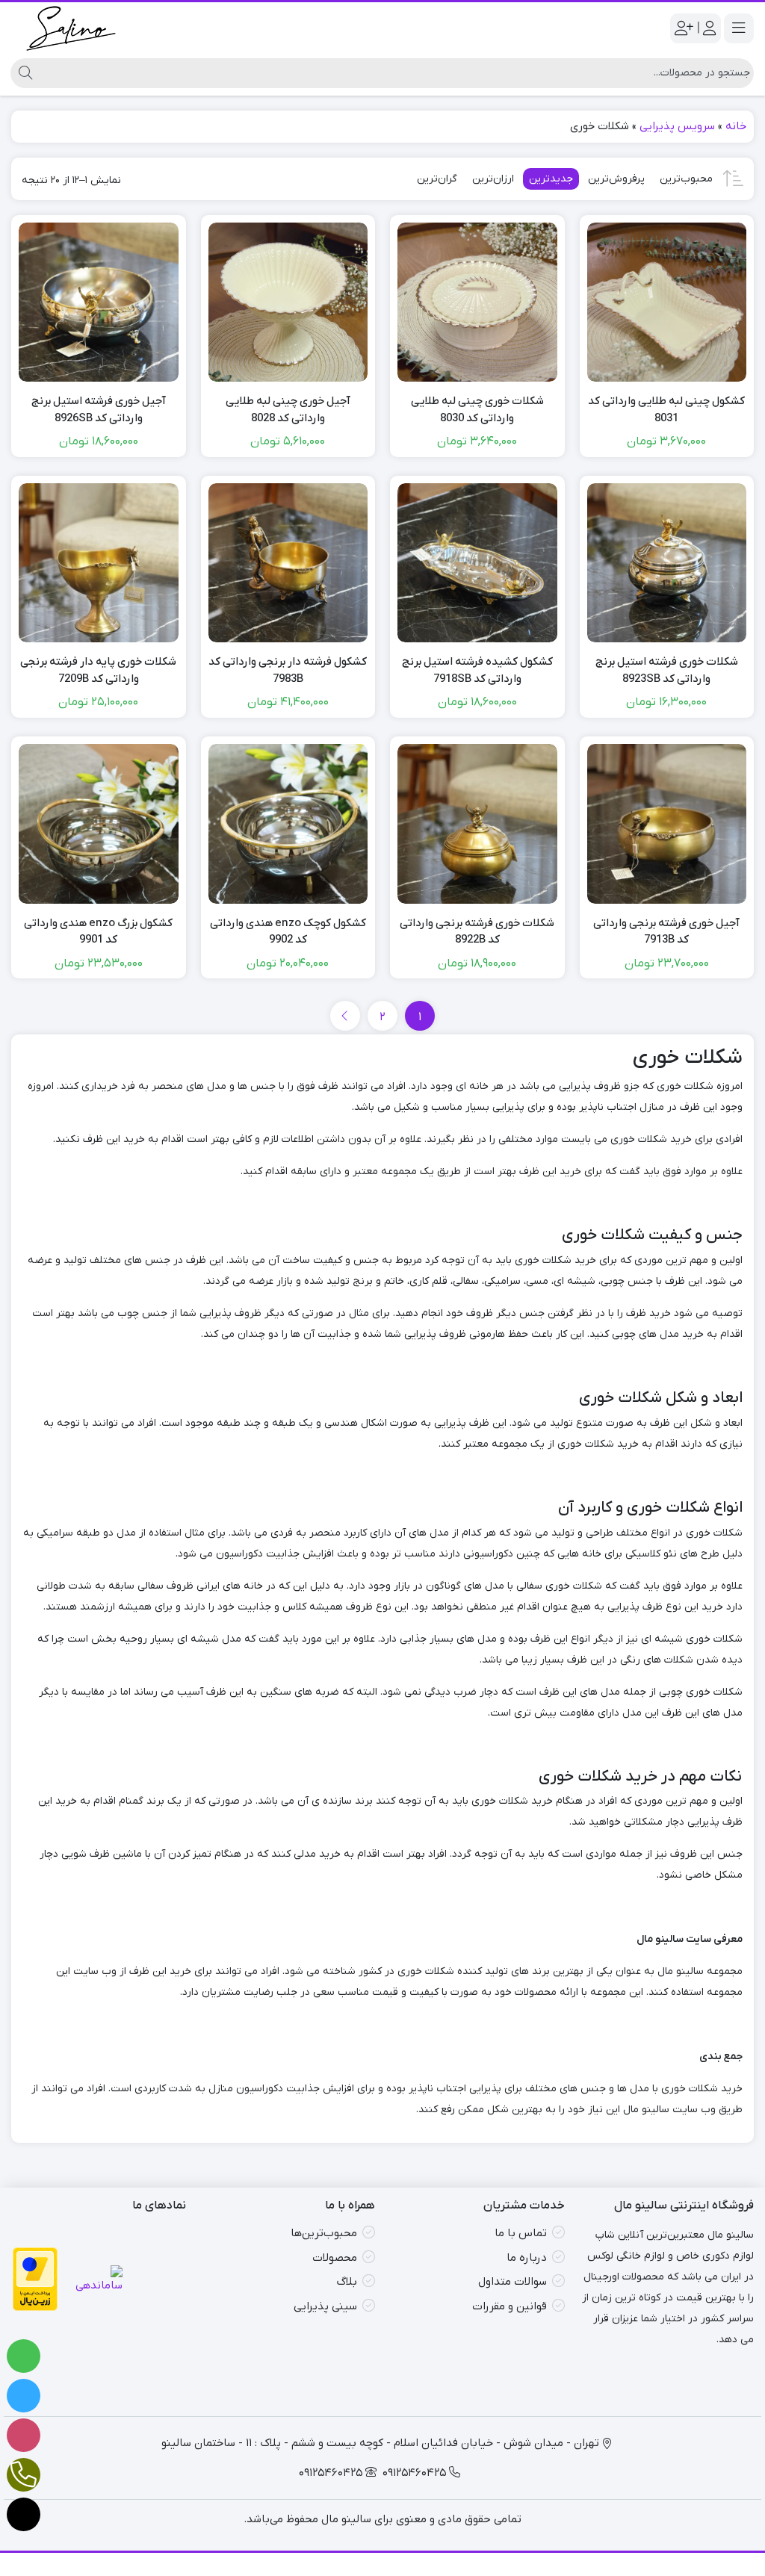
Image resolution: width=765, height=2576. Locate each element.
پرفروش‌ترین (616, 179)
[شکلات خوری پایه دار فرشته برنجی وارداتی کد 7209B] (99, 563)
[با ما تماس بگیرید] (24, 2475)
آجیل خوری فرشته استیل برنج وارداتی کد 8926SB (99, 410)
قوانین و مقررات (510, 2306)
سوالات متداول (512, 2282)
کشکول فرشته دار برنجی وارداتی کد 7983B (288, 670)
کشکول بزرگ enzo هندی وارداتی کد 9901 (98, 932)
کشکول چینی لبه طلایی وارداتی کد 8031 (666, 410)
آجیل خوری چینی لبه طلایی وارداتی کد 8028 (288, 410)
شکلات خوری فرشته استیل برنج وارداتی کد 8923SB (667, 670)
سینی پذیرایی (325, 2306)
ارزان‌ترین (493, 179)
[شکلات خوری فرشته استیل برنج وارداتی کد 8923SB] (667, 563)
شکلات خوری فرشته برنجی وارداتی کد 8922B (477, 932)
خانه (736, 126)
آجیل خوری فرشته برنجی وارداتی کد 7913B (666, 932)
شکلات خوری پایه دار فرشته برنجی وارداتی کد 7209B (98, 670)
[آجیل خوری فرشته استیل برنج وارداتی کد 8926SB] (99, 302)
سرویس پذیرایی (677, 126)
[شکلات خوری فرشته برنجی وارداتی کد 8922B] (477, 824)
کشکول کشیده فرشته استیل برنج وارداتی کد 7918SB (477, 670)
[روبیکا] (24, 2514)
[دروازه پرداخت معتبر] (35, 2279)
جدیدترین (551, 179)
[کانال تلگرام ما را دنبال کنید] (24, 2396)
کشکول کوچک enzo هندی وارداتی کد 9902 (288, 932)
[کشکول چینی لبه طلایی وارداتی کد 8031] (667, 302)
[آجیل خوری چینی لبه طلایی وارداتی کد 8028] (288, 302)
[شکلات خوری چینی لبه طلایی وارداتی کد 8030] (477, 302)
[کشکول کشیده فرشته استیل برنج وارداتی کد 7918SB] (477, 563)
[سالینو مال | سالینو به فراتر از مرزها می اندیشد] (71, 28)
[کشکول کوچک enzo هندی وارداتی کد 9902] (288, 824)
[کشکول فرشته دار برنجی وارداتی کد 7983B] (288, 563)
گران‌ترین (437, 179)
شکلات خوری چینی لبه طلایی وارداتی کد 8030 (477, 410)
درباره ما (527, 2258)
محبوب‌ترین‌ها (324, 2233)
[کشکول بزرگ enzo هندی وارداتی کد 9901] (99, 824)
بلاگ (347, 2282)
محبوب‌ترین (686, 179)
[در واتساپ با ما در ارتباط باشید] (24, 2356)
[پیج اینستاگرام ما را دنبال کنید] (24, 2435)
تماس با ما (521, 2233)
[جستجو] (24, 73)
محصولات (335, 2258)
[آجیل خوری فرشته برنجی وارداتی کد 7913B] (667, 824)
